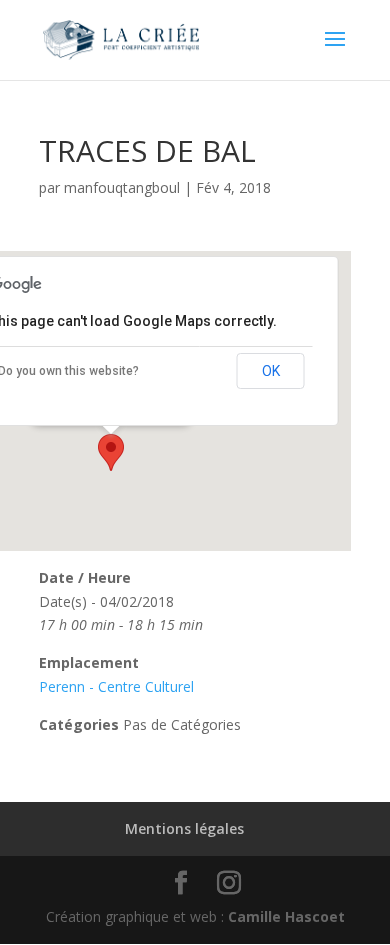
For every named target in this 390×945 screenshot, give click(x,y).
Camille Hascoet (286, 916)
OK (271, 371)
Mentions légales (184, 828)
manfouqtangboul (122, 187)
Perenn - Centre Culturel (116, 686)
